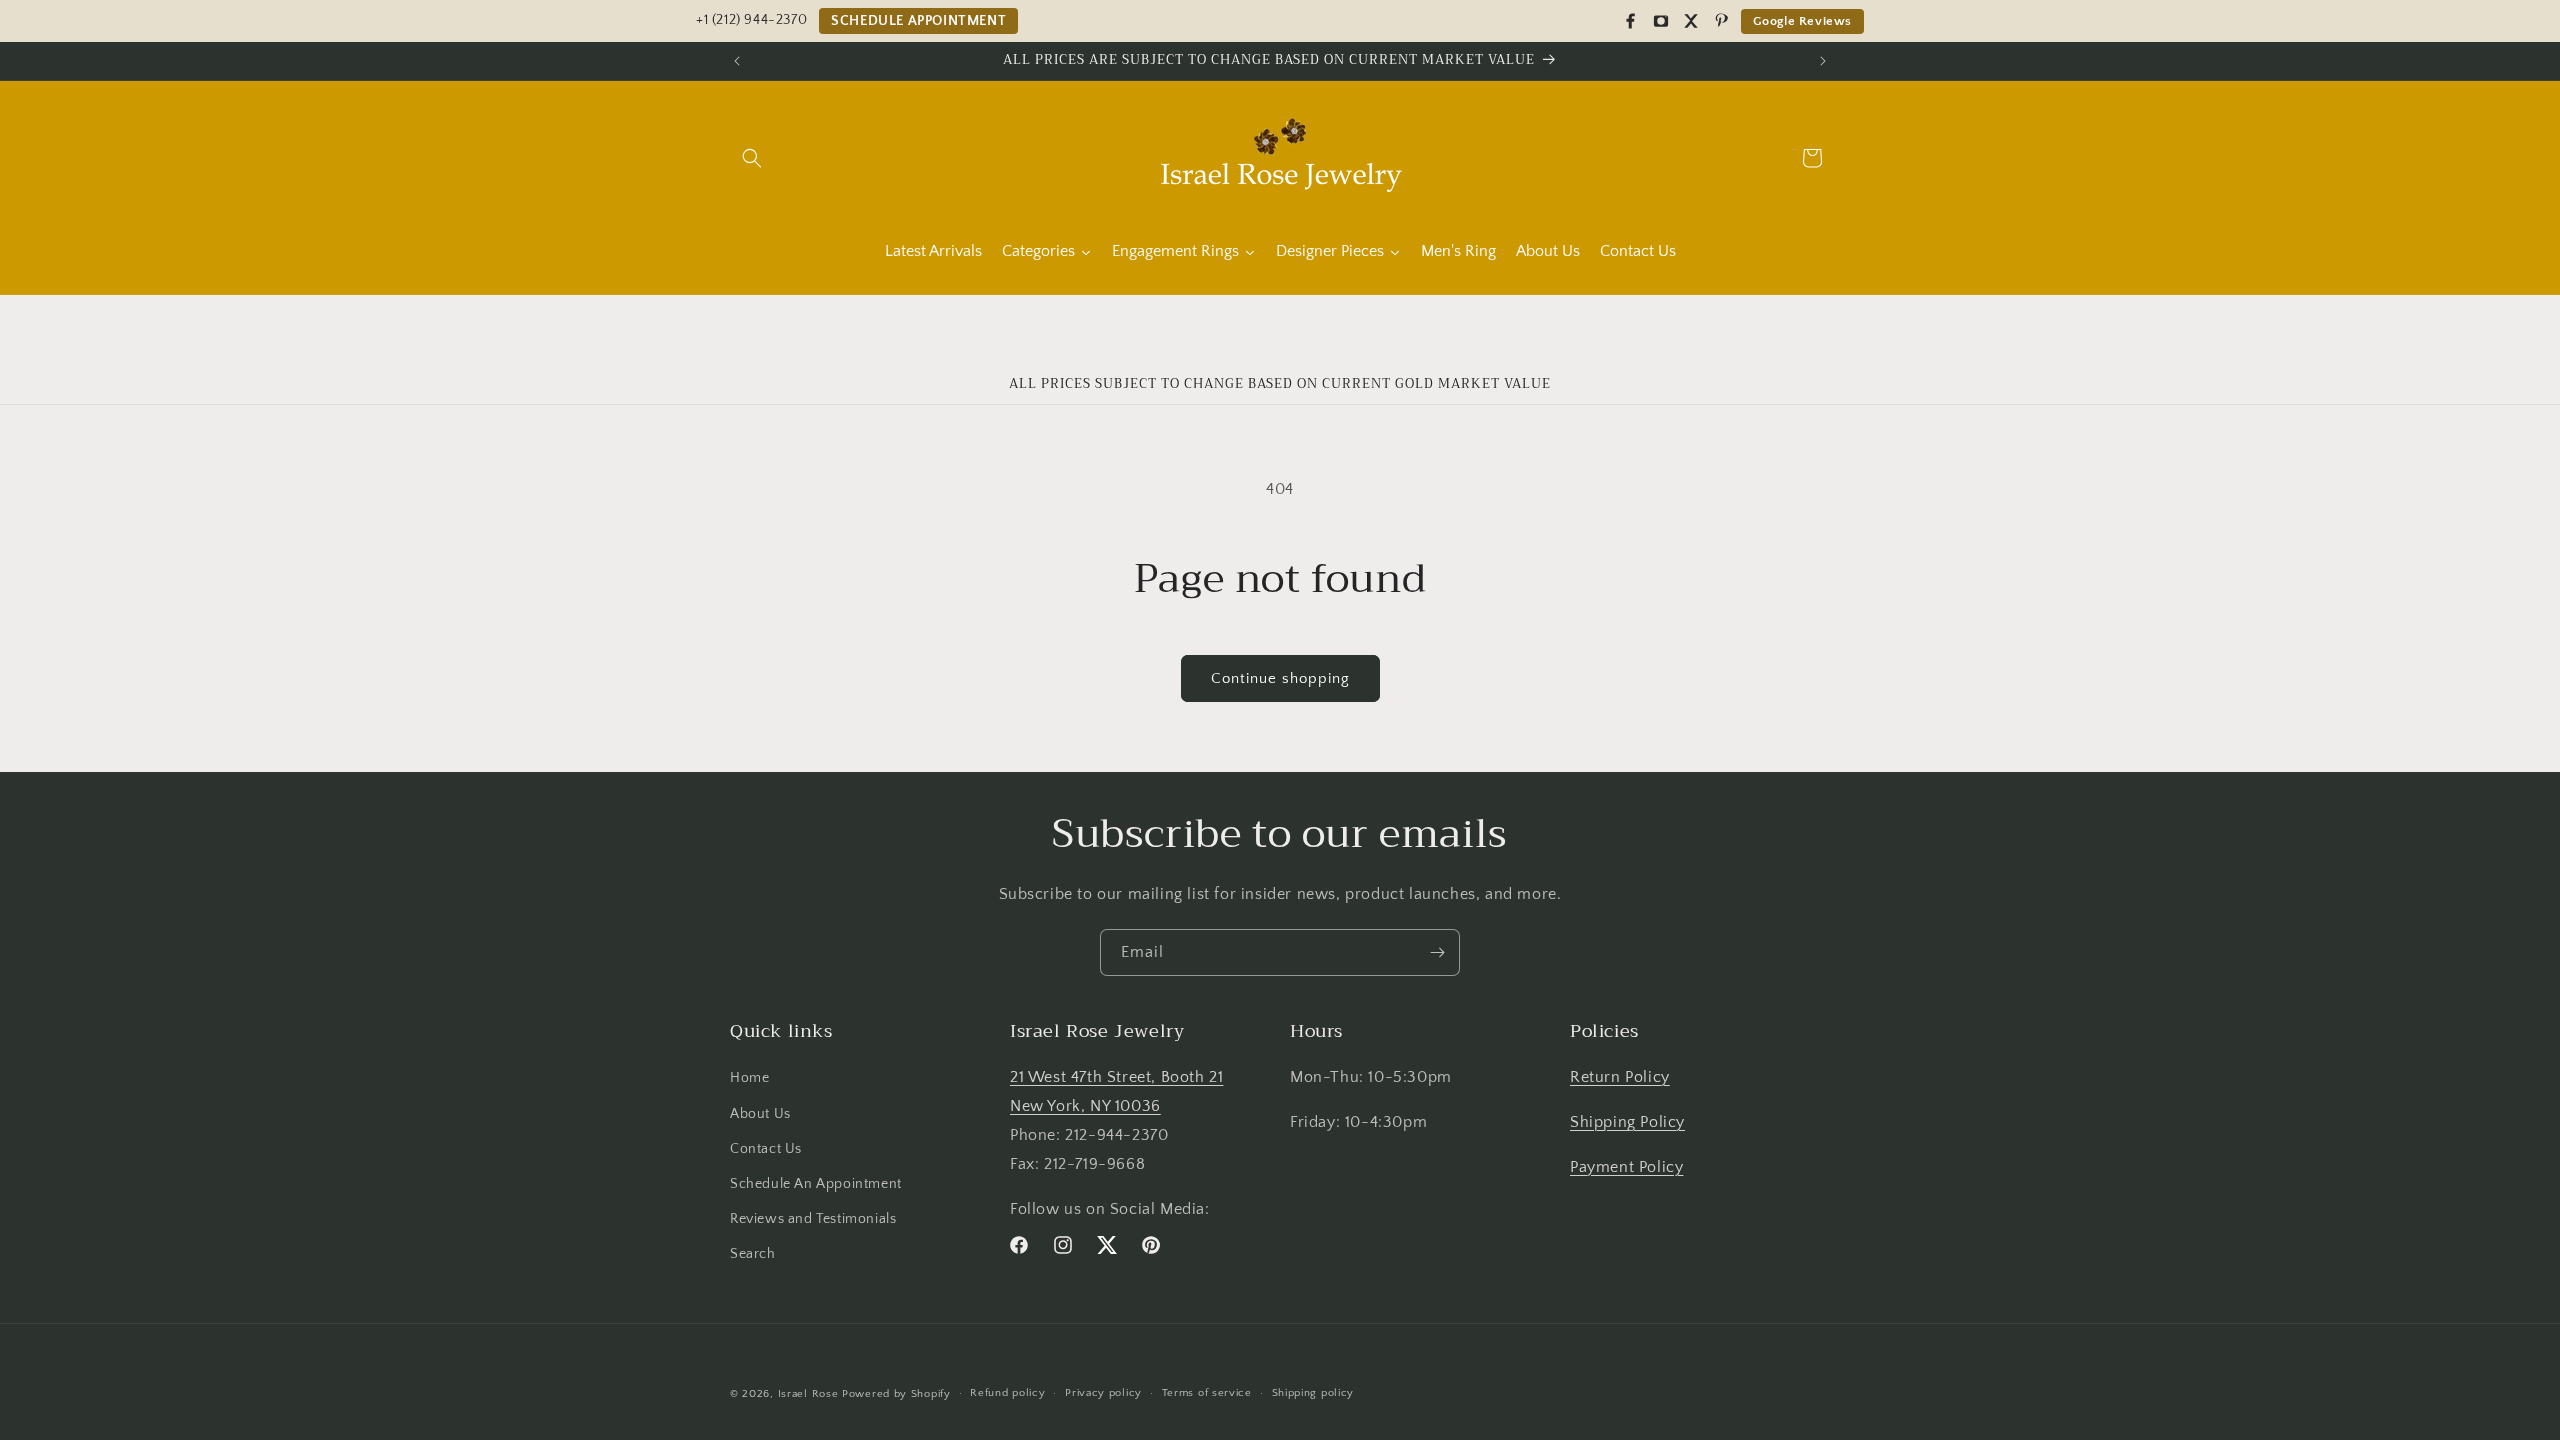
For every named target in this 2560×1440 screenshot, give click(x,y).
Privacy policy (1103, 1393)
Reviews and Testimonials (813, 1219)
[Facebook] (1631, 21)
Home (749, 1078)
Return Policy (1620, 1077)
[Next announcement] (1823, 61)
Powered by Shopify (896, 1394)
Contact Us (766, 1149)
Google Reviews (1802, 21)
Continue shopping (1280, 678)
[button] (752, 158)
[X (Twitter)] (1691, 21)
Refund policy (1007, 1393)
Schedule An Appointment (816, 1184)
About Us (760, 1114)
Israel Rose (808, 1394)
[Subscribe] (1437, 952)
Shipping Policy (1627, 1122)
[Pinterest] (1721, 21)
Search (753, 1254)
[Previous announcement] (737, 61)
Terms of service (1207, 1393)
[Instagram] (1661, 21)
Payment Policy (1626, 1167)
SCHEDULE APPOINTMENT (918, 21)
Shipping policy (1313, 1393)
